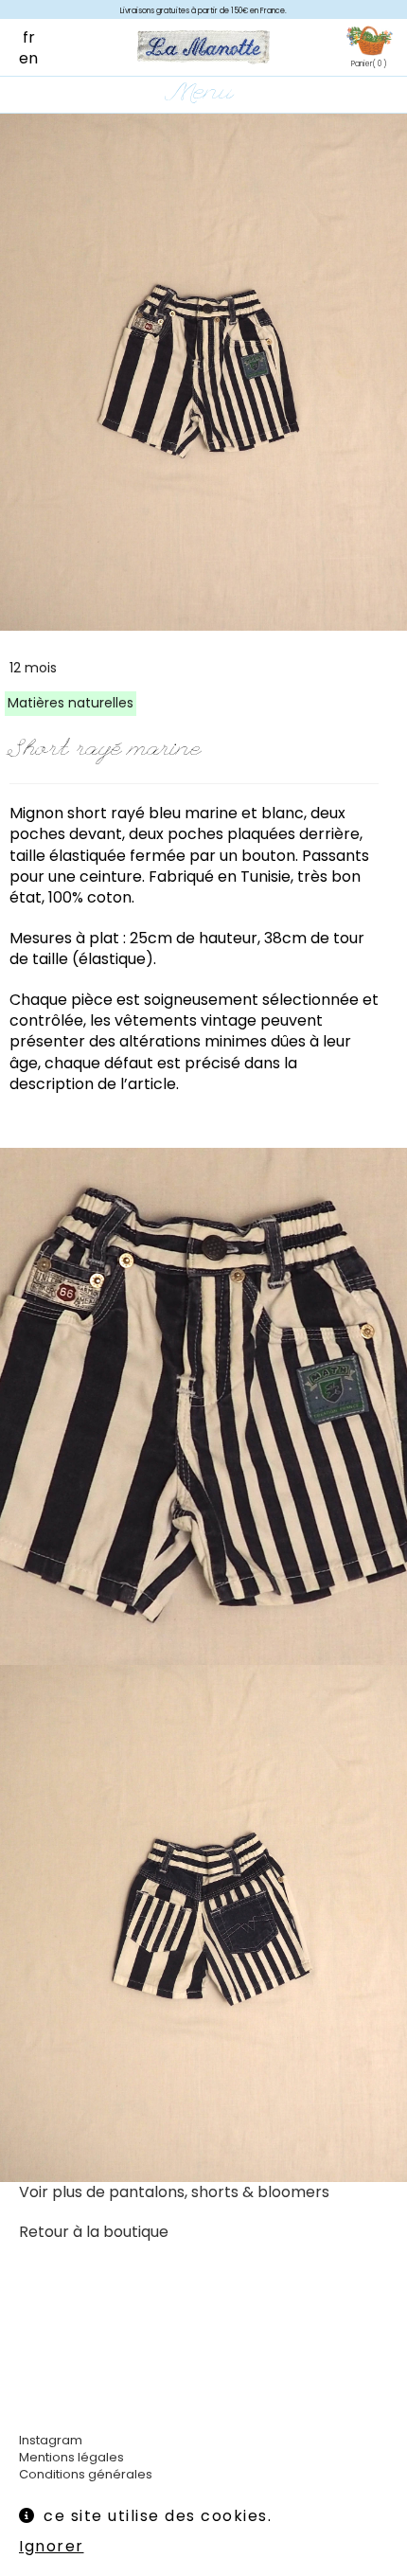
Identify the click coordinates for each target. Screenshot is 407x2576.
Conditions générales (86, 2474)
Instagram (51, 2440)
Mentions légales (71, 2457)
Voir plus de (174, 2192)
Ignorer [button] (52, 2546)
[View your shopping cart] (369, 42)
